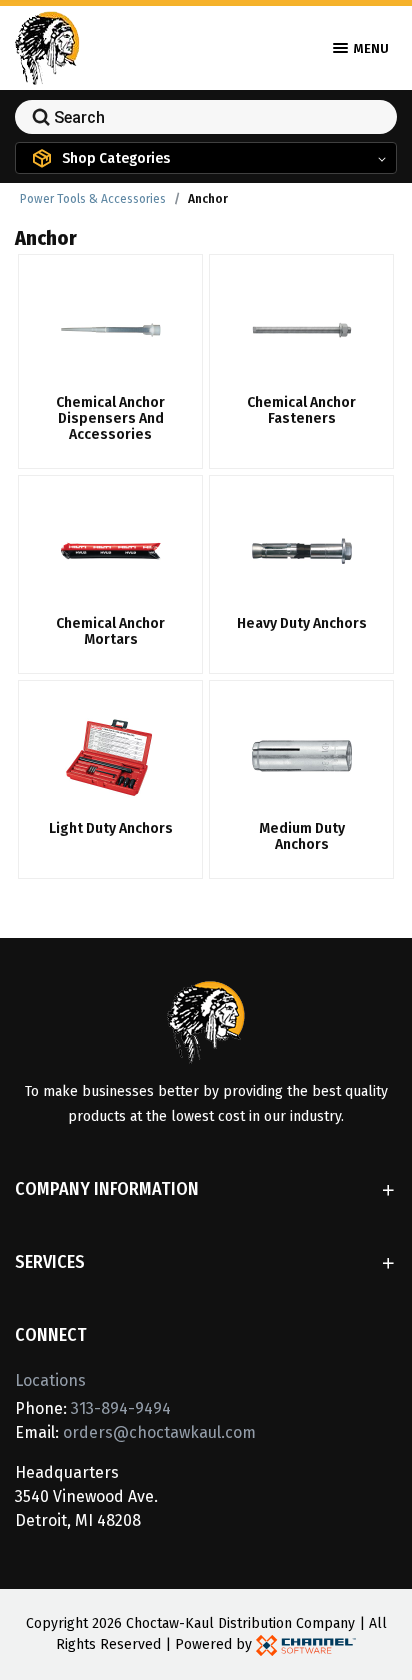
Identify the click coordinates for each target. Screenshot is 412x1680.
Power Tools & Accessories (93, 199)
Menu (370, 48)
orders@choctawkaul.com (159, 1432)
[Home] (47, 46)
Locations (50, 1380)
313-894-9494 (121, 1408)
